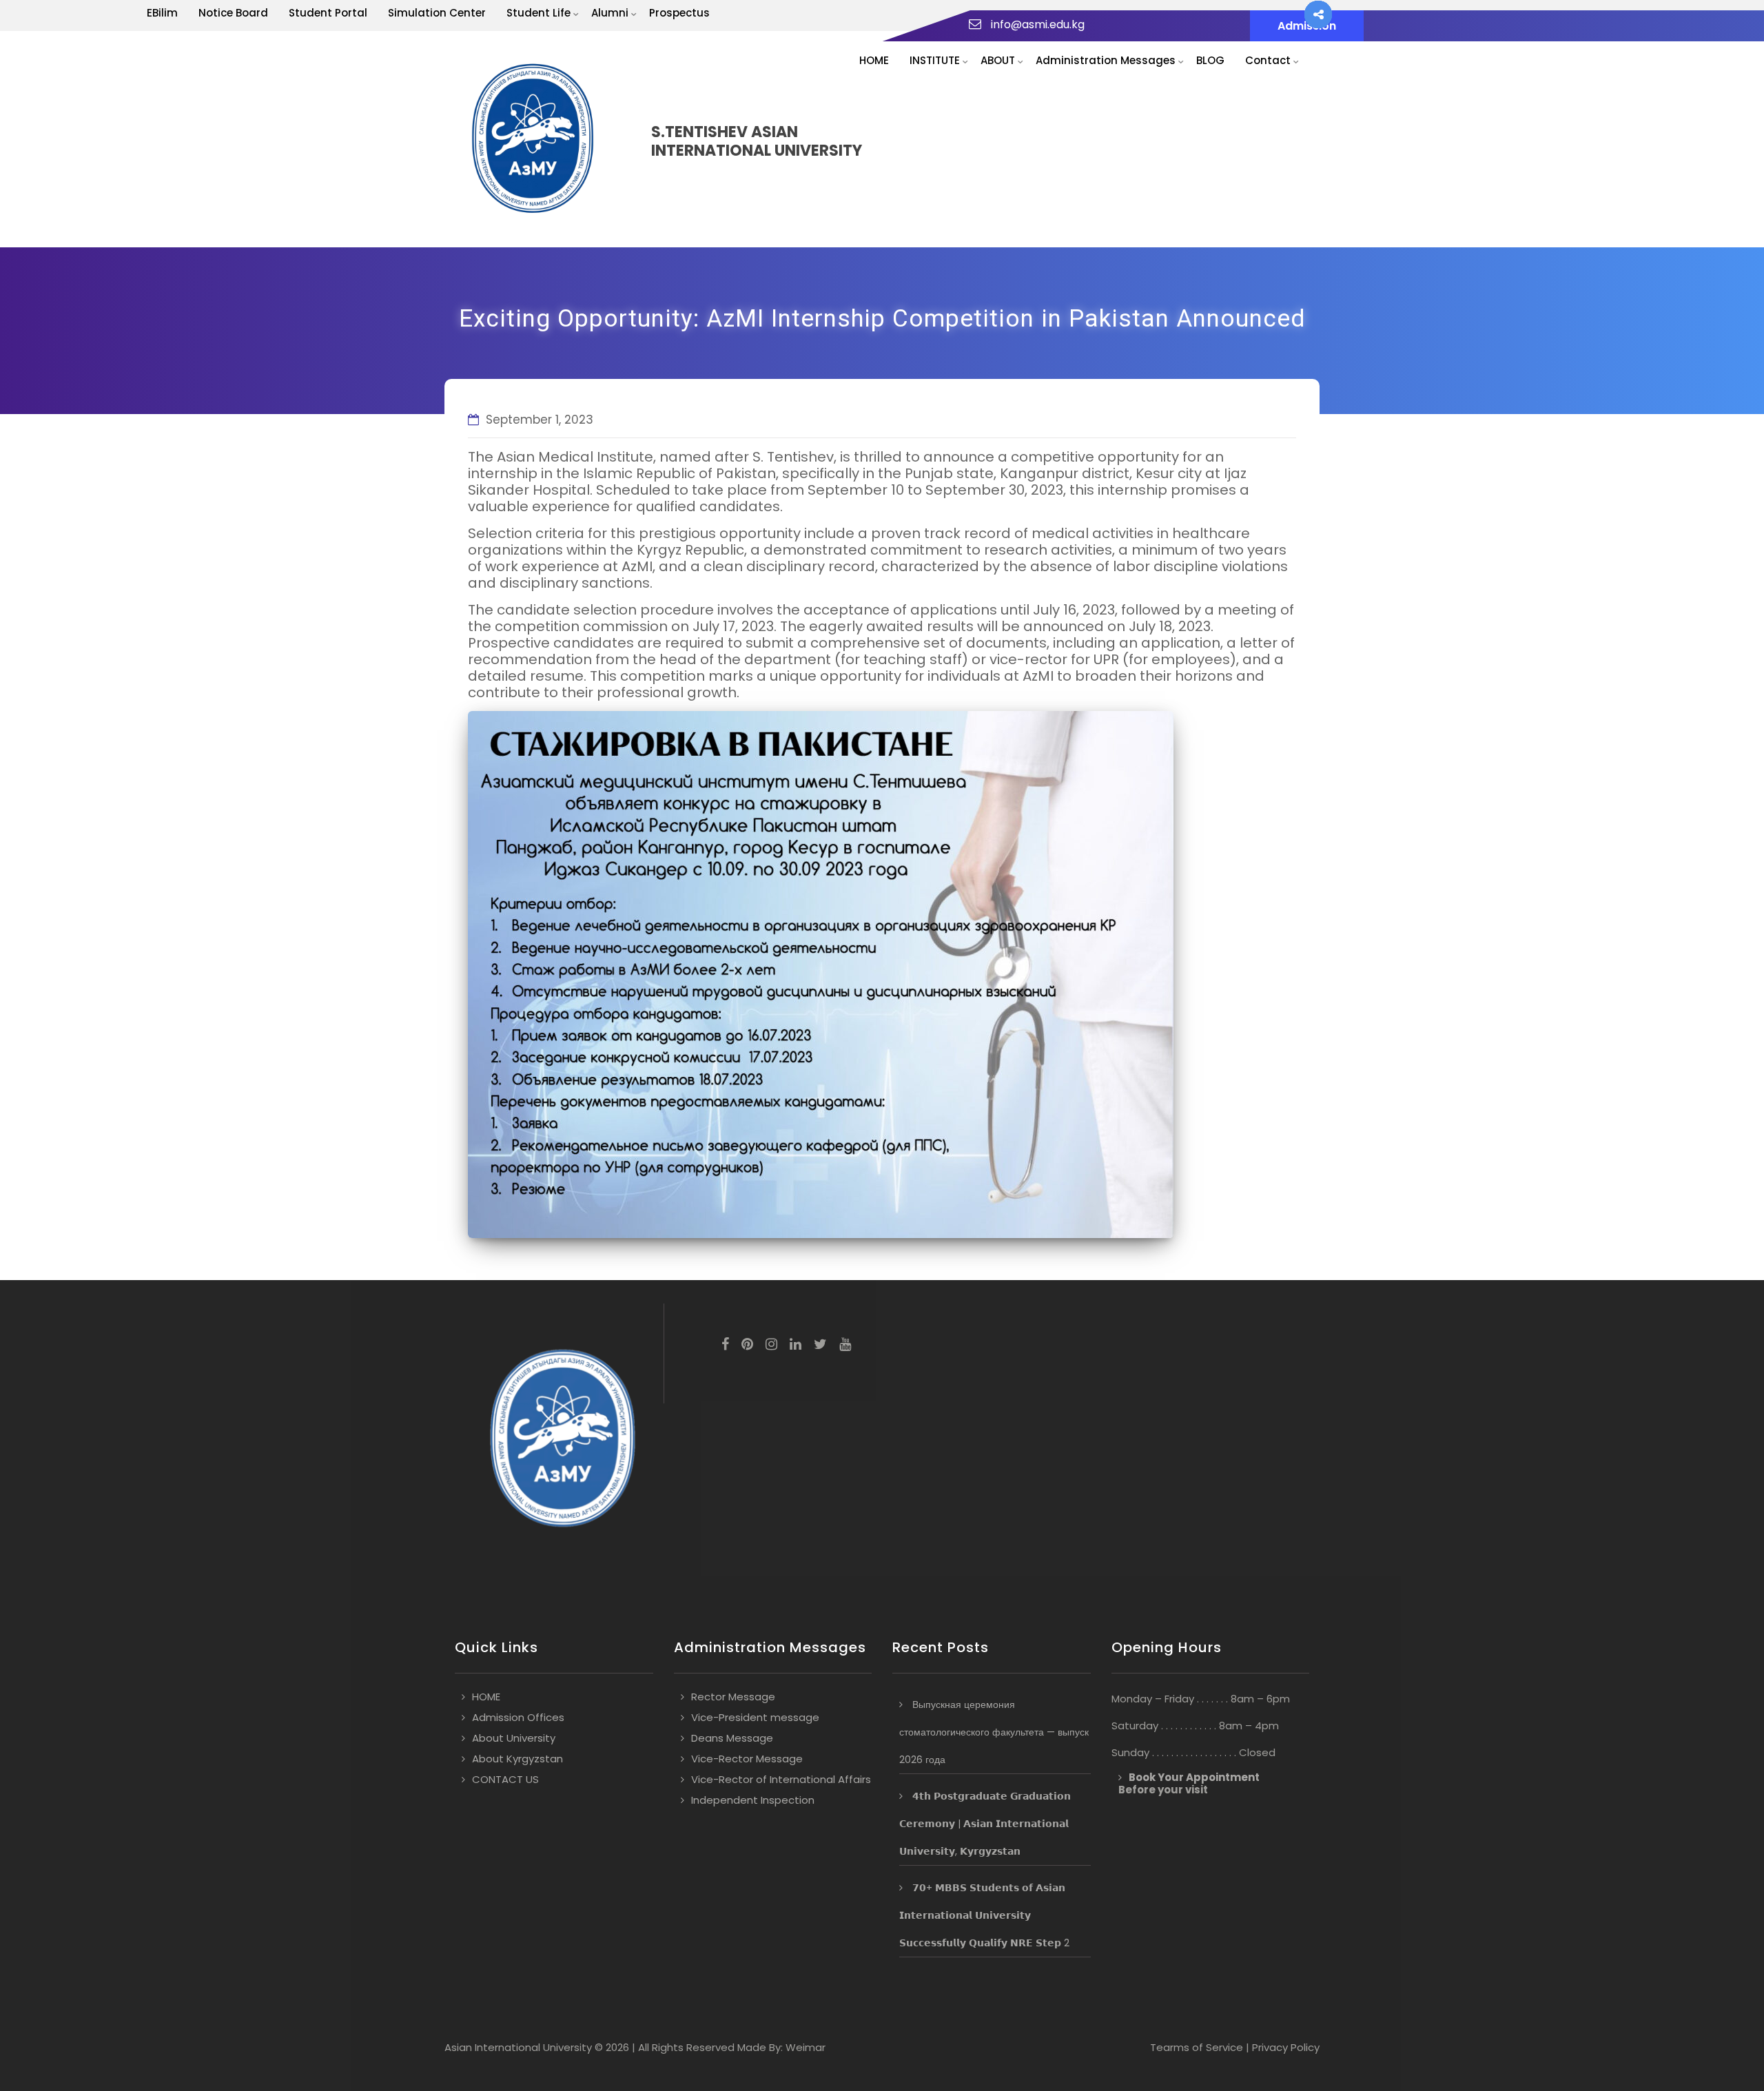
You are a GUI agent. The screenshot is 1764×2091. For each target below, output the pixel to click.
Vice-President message (755, 1717)
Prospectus (679, 13)
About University (514, 1738)
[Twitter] (820, 1345)
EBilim (162, 13)
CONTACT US (505, 1779)
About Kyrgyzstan (517, 1759)
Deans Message (732, 1738)
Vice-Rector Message (747, 1759)
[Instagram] (771, 1345)
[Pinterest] (747, 1345)
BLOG (1210, 60)
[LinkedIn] (796, 1345)
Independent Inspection (753, 1800)
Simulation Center (437, 13)
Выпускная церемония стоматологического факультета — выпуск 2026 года (994, 1732)
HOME (874, 60)
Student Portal (328, 13)
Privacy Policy (1286, 2047)
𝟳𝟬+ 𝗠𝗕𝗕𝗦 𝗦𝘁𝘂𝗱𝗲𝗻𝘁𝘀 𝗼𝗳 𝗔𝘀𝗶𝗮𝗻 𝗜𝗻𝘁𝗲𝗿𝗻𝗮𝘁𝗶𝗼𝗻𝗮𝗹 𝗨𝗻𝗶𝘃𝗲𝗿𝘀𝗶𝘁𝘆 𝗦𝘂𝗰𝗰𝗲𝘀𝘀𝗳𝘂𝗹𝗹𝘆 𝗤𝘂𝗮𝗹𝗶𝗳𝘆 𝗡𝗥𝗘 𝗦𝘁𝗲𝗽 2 (984, 1915)
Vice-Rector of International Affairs (781, 1779)
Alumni (610, 13)
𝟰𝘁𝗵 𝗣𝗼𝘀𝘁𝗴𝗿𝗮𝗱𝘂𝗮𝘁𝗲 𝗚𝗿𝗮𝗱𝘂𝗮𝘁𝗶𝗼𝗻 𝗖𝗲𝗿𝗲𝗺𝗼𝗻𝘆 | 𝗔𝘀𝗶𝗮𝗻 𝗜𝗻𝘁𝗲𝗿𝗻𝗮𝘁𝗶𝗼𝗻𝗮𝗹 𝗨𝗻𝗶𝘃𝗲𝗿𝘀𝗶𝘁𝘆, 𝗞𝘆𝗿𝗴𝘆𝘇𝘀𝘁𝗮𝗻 (985, 1824)
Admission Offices (518, 1717)
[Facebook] (725, 1345)
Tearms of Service (1197, 2047)
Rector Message (733, 1697)
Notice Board (233, 13)
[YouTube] (845, 1345)
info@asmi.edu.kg (1038, 24)
